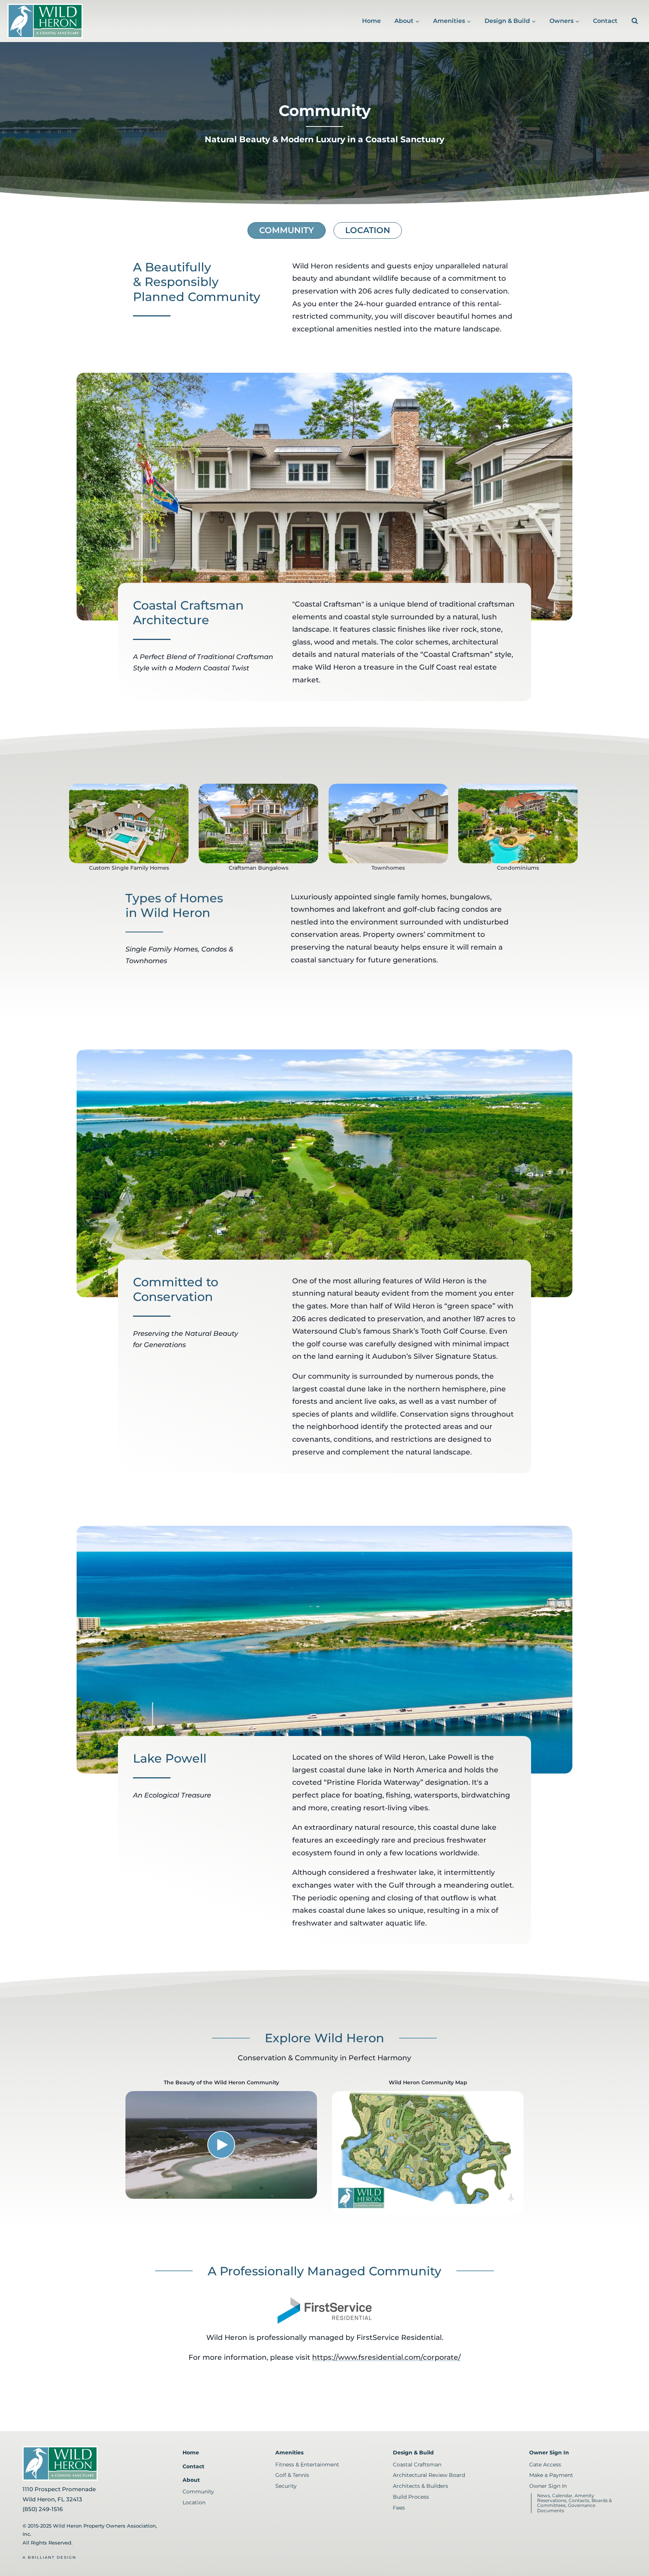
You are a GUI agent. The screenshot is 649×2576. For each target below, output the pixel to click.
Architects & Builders (420, 2486)
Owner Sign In (549, 2453)
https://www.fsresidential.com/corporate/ (386, 2357)
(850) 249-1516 (43, 2509)
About (191, 2480)
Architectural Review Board (429, 2475)
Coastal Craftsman (417, 2465)
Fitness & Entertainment (307, 2465)
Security (286, 2486)
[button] (221, 2145)
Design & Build (413, 2453)
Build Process (411, 2497)
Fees (399, 2508)
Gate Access (545, 2465)
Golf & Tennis (292, 2475)
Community (287, 230)
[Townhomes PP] (388, 824)
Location (368, 230)
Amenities (289, 2453)
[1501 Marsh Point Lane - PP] (129, 824)
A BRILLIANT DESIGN (49, 2557)
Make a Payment (551, 2475)
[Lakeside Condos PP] (518, 824)
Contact (605, 21)
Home (371, 21)
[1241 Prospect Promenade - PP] (258, 824)
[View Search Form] (635, 21)
